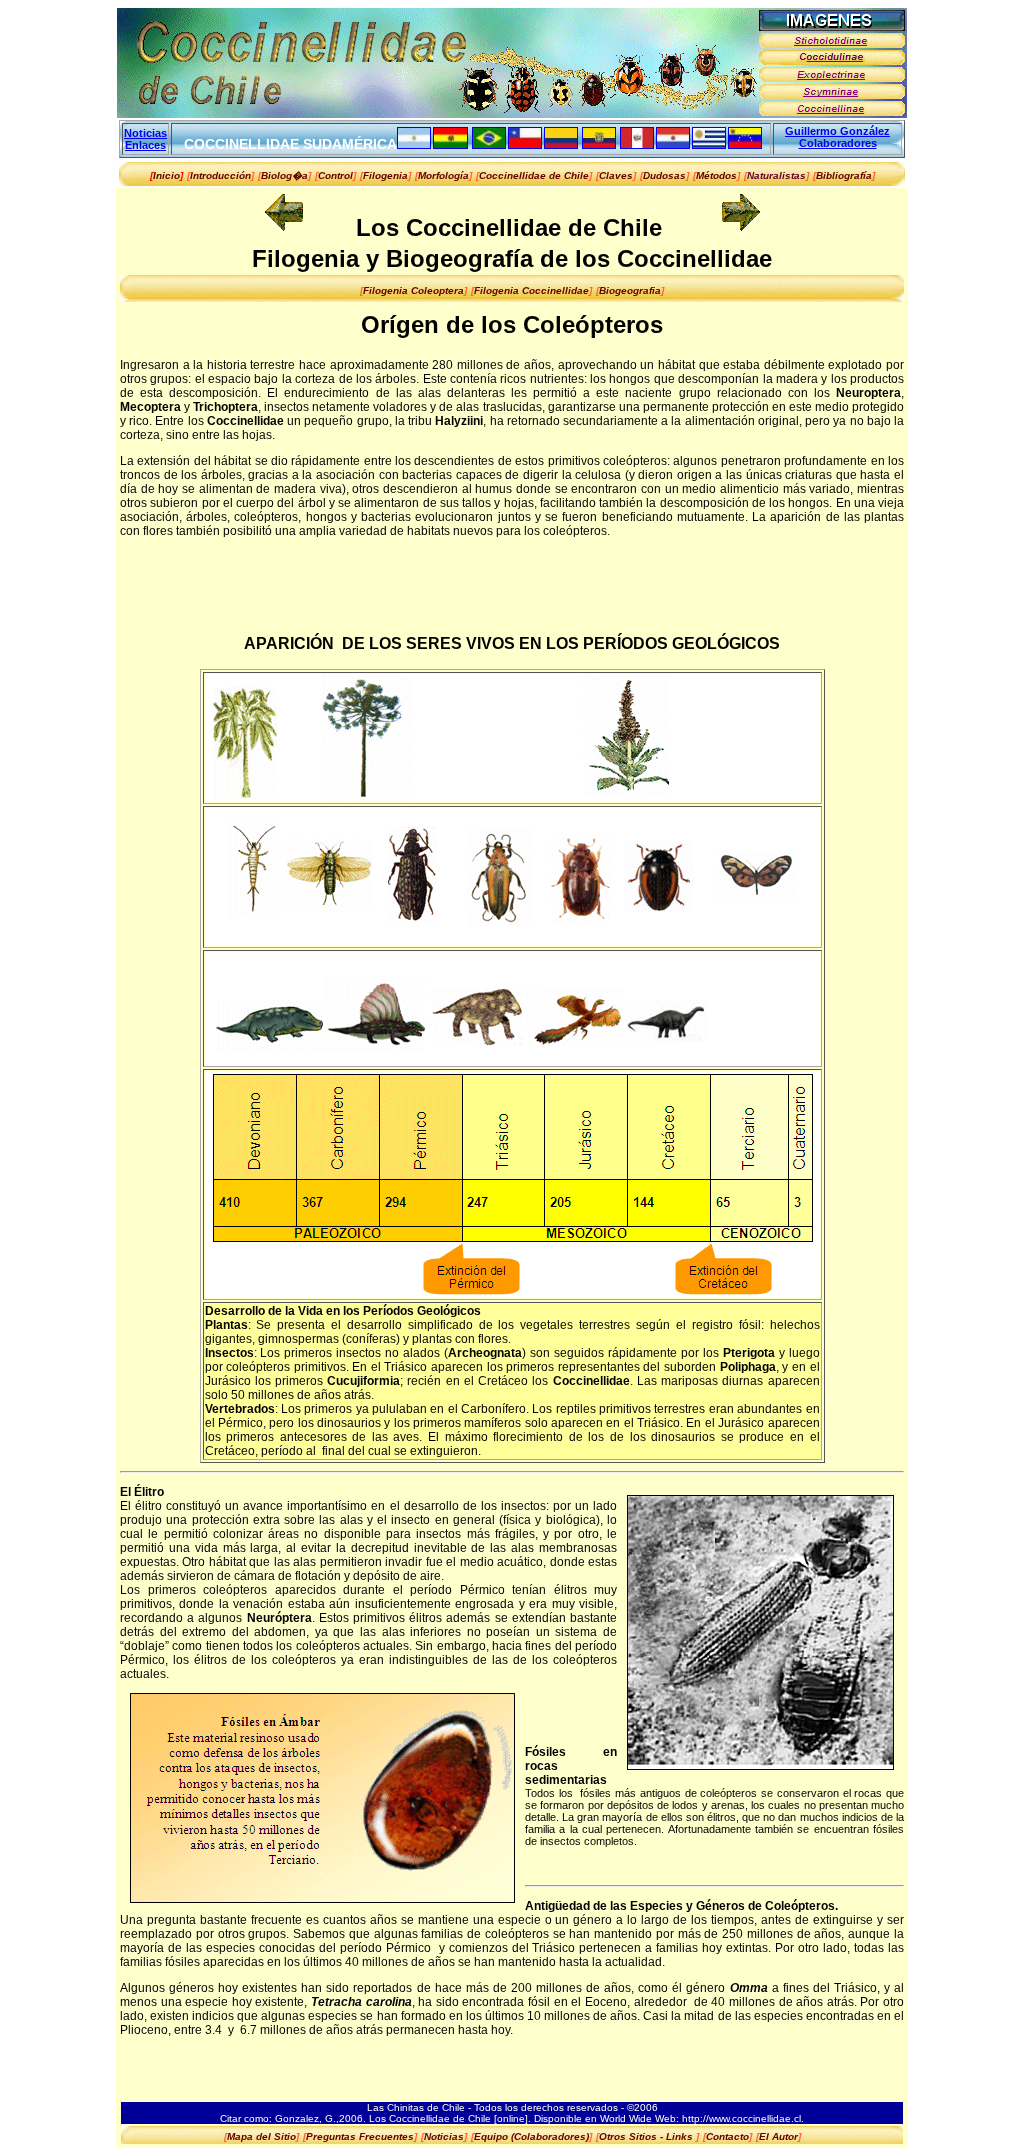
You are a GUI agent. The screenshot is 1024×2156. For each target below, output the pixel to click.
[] (220, 175)
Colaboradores (838, 143)
